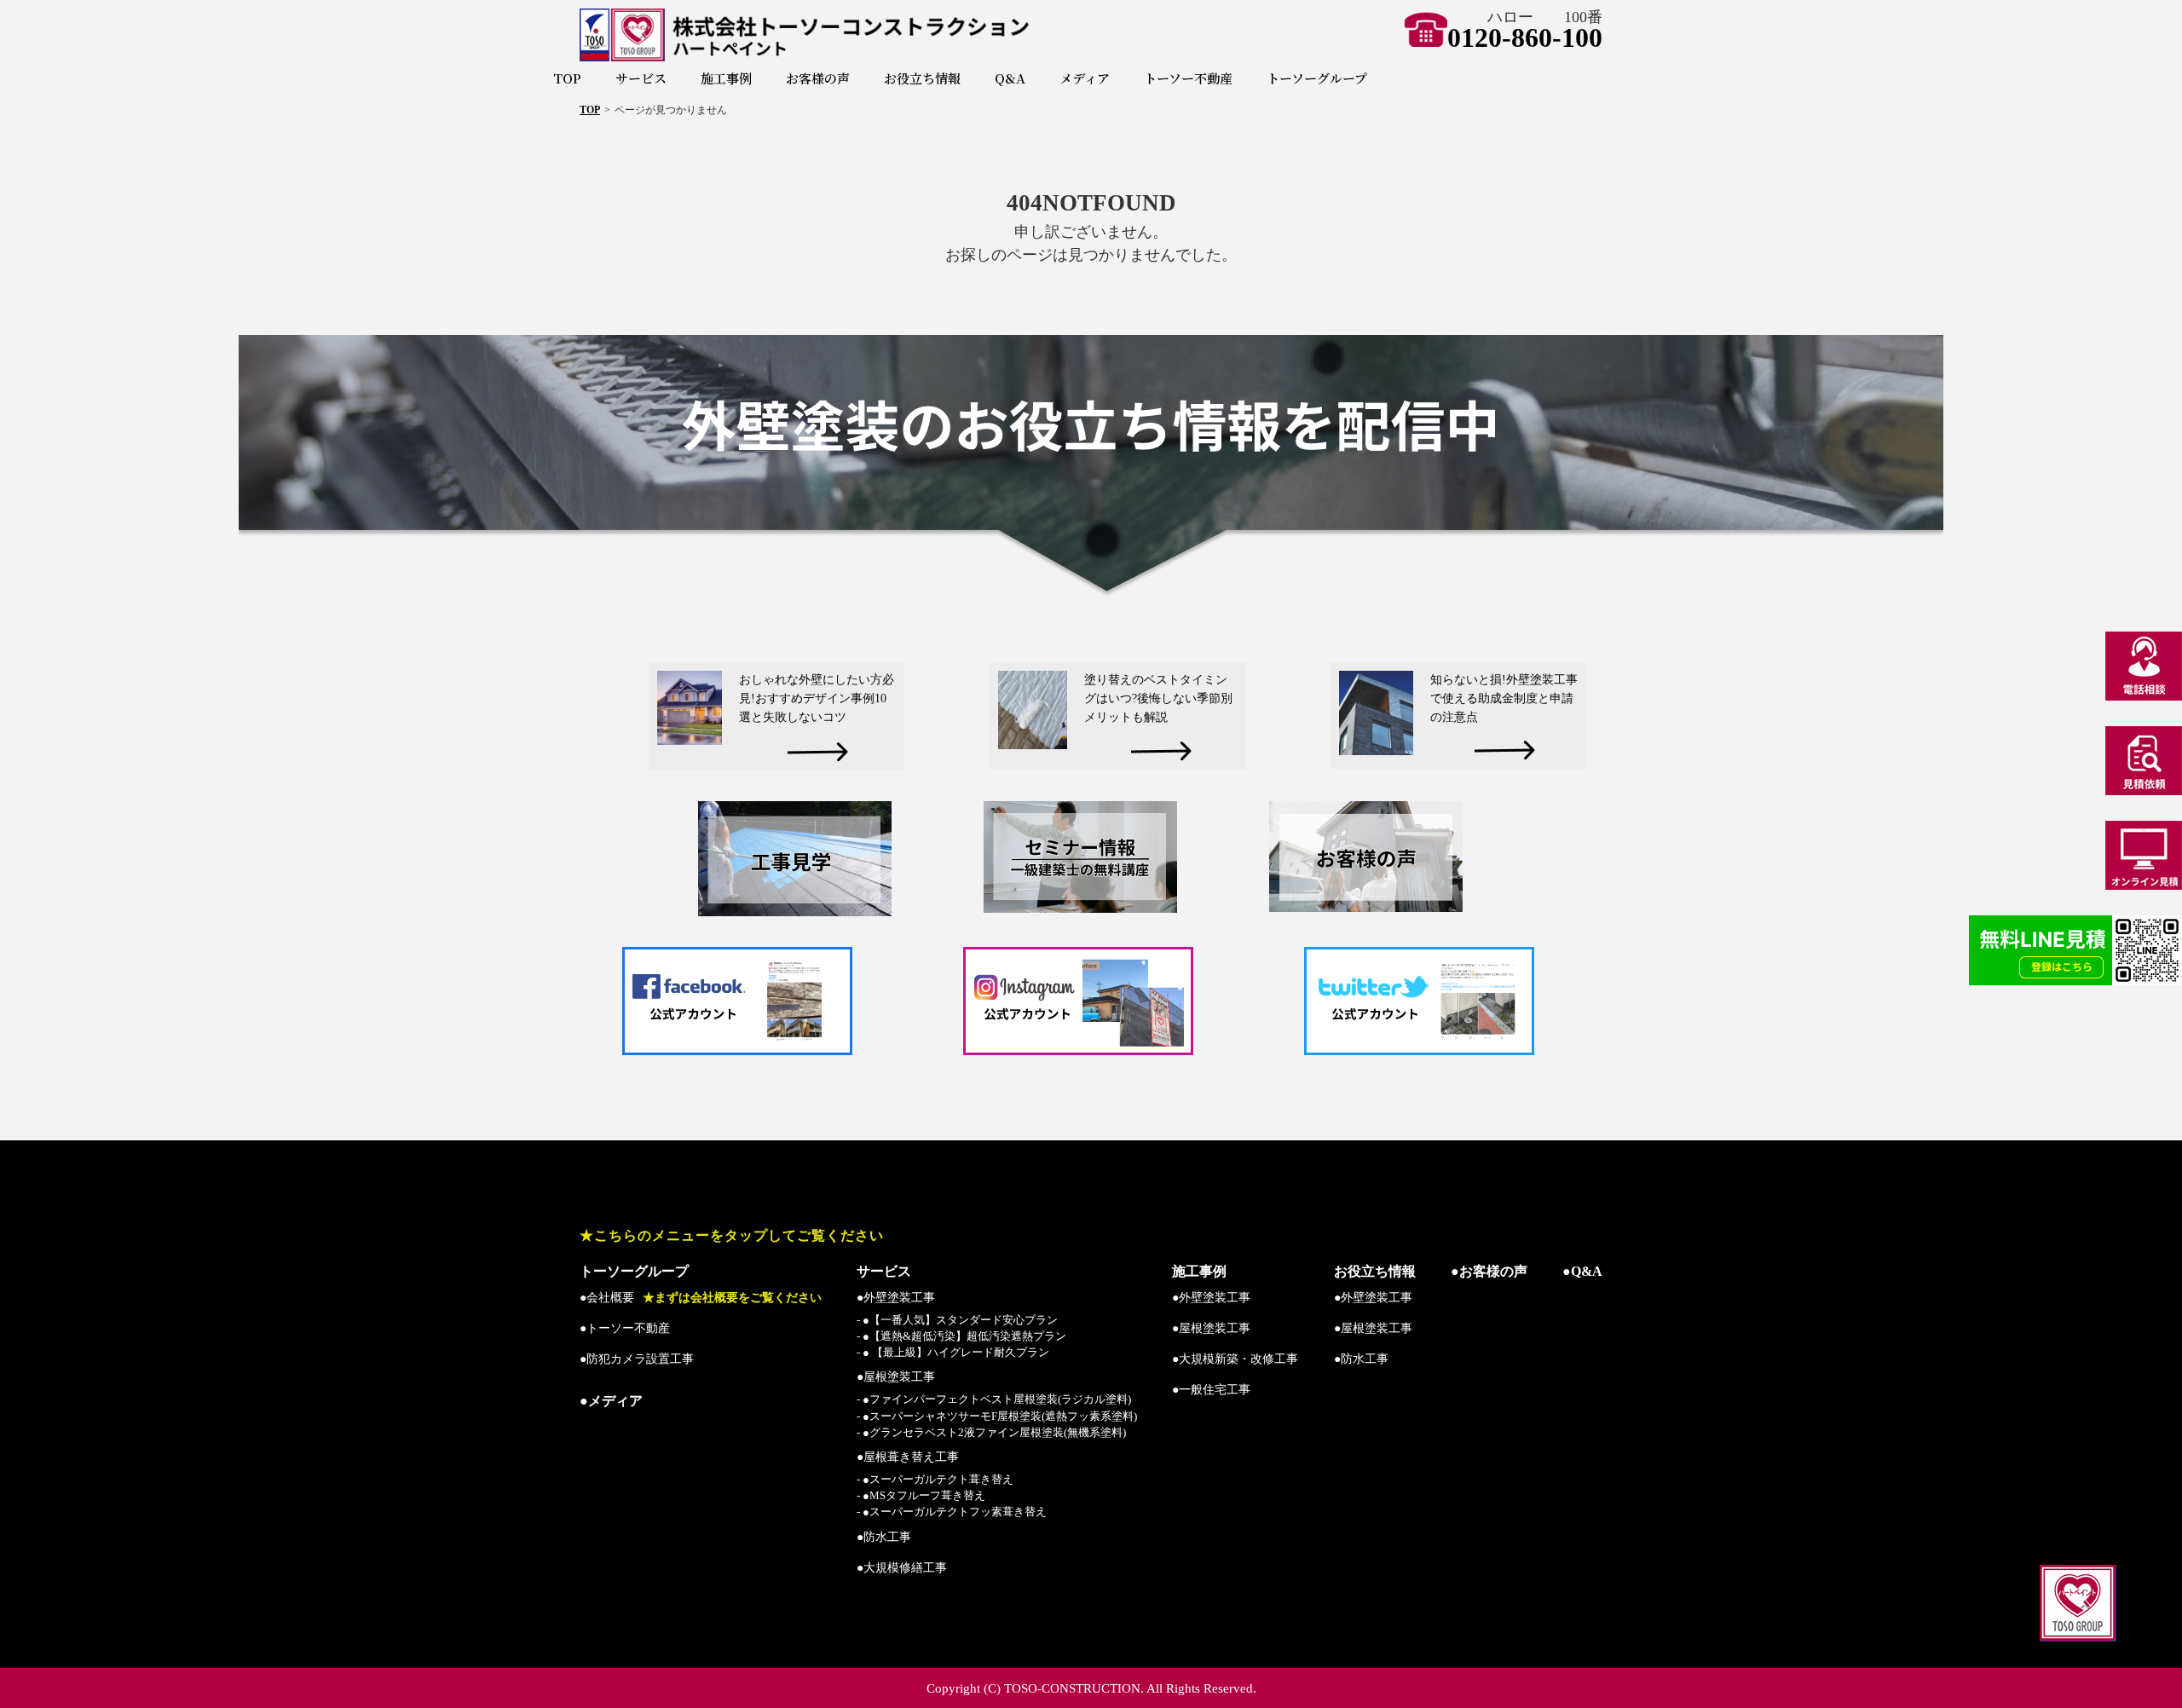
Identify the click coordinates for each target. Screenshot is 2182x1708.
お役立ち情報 (922, 78)
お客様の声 (818, 78)
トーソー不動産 (1188, 78)
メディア (1085, 78)
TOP (567, 78)
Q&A (1010, 78)
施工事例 (726, 78)
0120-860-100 (1525, 38)
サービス (641, 78)
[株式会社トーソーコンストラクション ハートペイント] (863, 35)
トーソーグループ (1317, 78)
